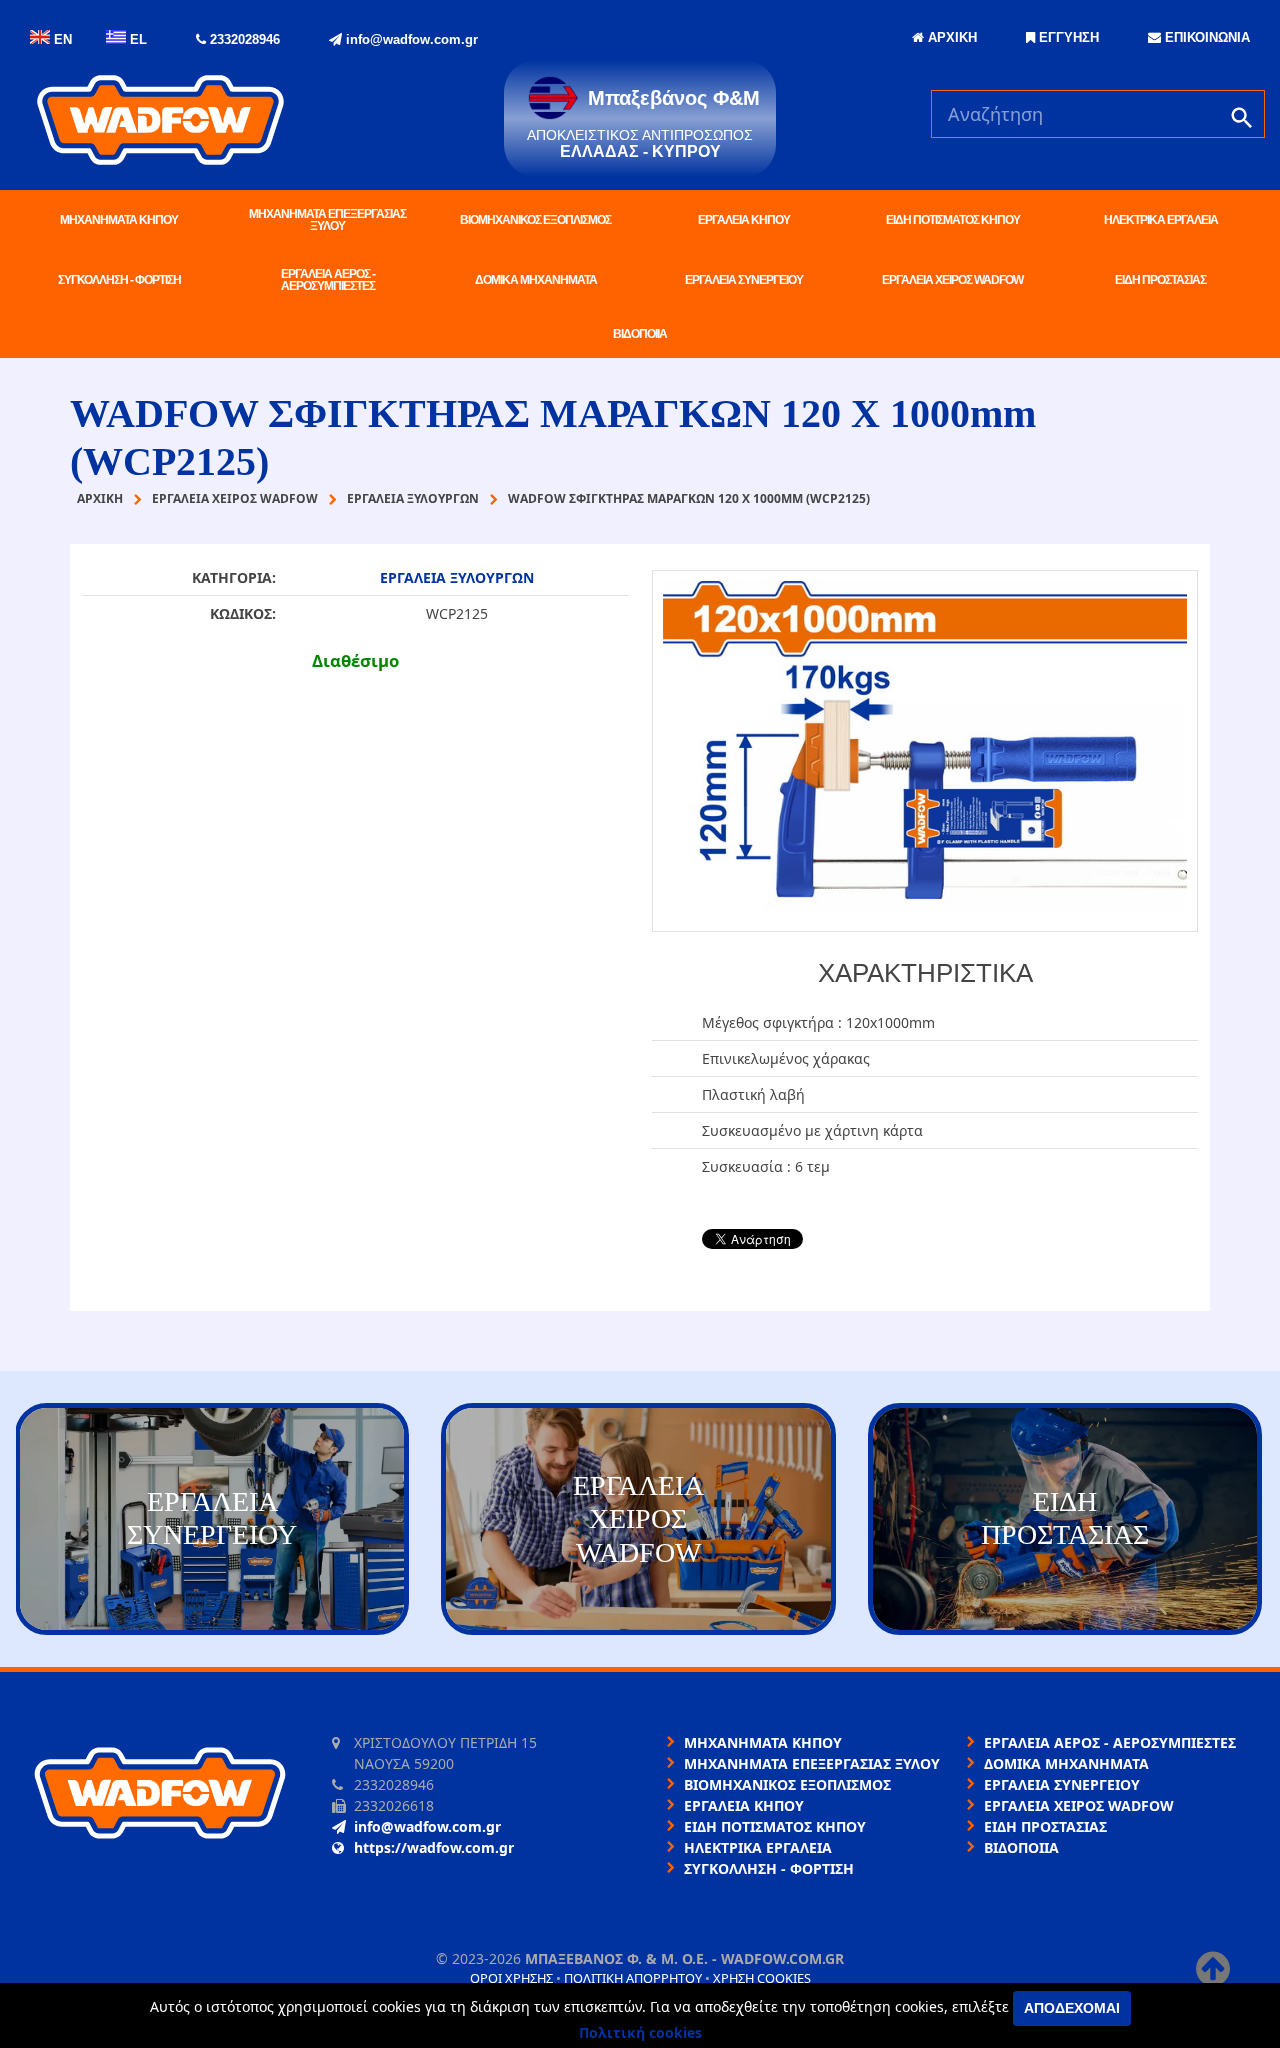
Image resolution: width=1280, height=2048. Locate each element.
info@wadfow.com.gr (410, 39)
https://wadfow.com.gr (434, 1847)
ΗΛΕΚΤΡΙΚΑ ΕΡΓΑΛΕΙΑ (1161, 220)
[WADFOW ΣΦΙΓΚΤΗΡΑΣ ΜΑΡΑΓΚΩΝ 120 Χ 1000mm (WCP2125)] (925, 751)
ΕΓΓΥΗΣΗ (1067, 37)
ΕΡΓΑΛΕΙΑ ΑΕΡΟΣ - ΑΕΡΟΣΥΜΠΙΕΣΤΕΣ (328, 280)
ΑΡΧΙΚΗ (950, 37)
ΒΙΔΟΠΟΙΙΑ (640, 334)
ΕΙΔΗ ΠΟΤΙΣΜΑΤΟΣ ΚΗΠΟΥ (953, 220)
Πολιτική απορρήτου (633, 1978)
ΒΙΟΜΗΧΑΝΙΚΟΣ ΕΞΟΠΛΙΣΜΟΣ (535, 220)
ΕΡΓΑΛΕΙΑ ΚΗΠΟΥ (744, 220)
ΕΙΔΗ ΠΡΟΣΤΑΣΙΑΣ (1160, 280)
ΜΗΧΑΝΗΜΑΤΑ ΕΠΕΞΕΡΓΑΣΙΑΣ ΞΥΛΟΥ (327, 220)
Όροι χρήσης (511, 1978)
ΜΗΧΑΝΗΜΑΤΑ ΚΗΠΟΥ (119, 220)
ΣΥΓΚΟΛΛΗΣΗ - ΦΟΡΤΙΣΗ (119, 280)
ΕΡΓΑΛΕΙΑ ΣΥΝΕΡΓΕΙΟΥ (744, 280)
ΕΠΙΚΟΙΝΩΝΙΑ (1205, 37)
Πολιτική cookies (640, 2032)
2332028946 (243, 39)
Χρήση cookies (762, 1978)
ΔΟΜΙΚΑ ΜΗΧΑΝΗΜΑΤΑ (536, 280)
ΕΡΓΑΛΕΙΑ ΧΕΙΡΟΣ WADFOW (952, 280)
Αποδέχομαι (1072, 2008)
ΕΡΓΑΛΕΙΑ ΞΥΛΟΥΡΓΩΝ (457, 577)
